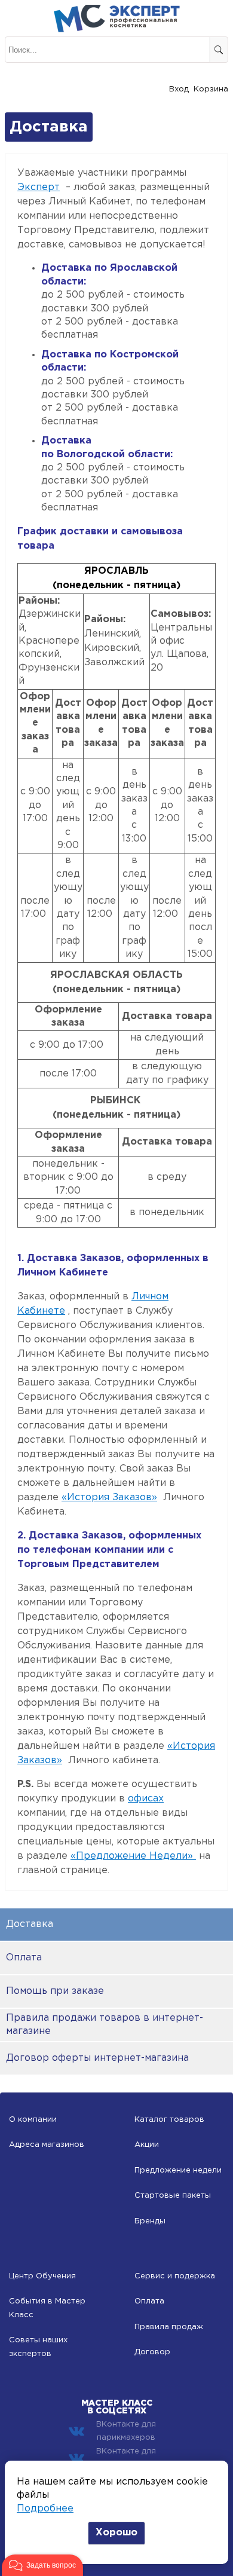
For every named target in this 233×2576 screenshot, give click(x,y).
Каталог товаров (169, 2120)
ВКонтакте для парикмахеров (126, 2431)
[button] (42, 2565)
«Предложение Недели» (133, 1856)
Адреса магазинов (47, 2145)
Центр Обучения (42, 2276)
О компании (33, 2120)
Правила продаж (169, 2327)
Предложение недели (178, 2170)
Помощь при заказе (55, 1991)
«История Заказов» (109, 1497)
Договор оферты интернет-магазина (97, 2058)
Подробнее (45, 2509)
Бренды (150, 2221)
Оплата (24, 1958)
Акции (147, 2145)
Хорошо (116, 2533)
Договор (152, 2352)
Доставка (30, 1924)
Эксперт (39, 187)
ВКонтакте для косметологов (126, 2458)
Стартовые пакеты (173, 2196)
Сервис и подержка (175, 2276)
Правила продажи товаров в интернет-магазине (105, 2025)
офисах (146, 1799)
